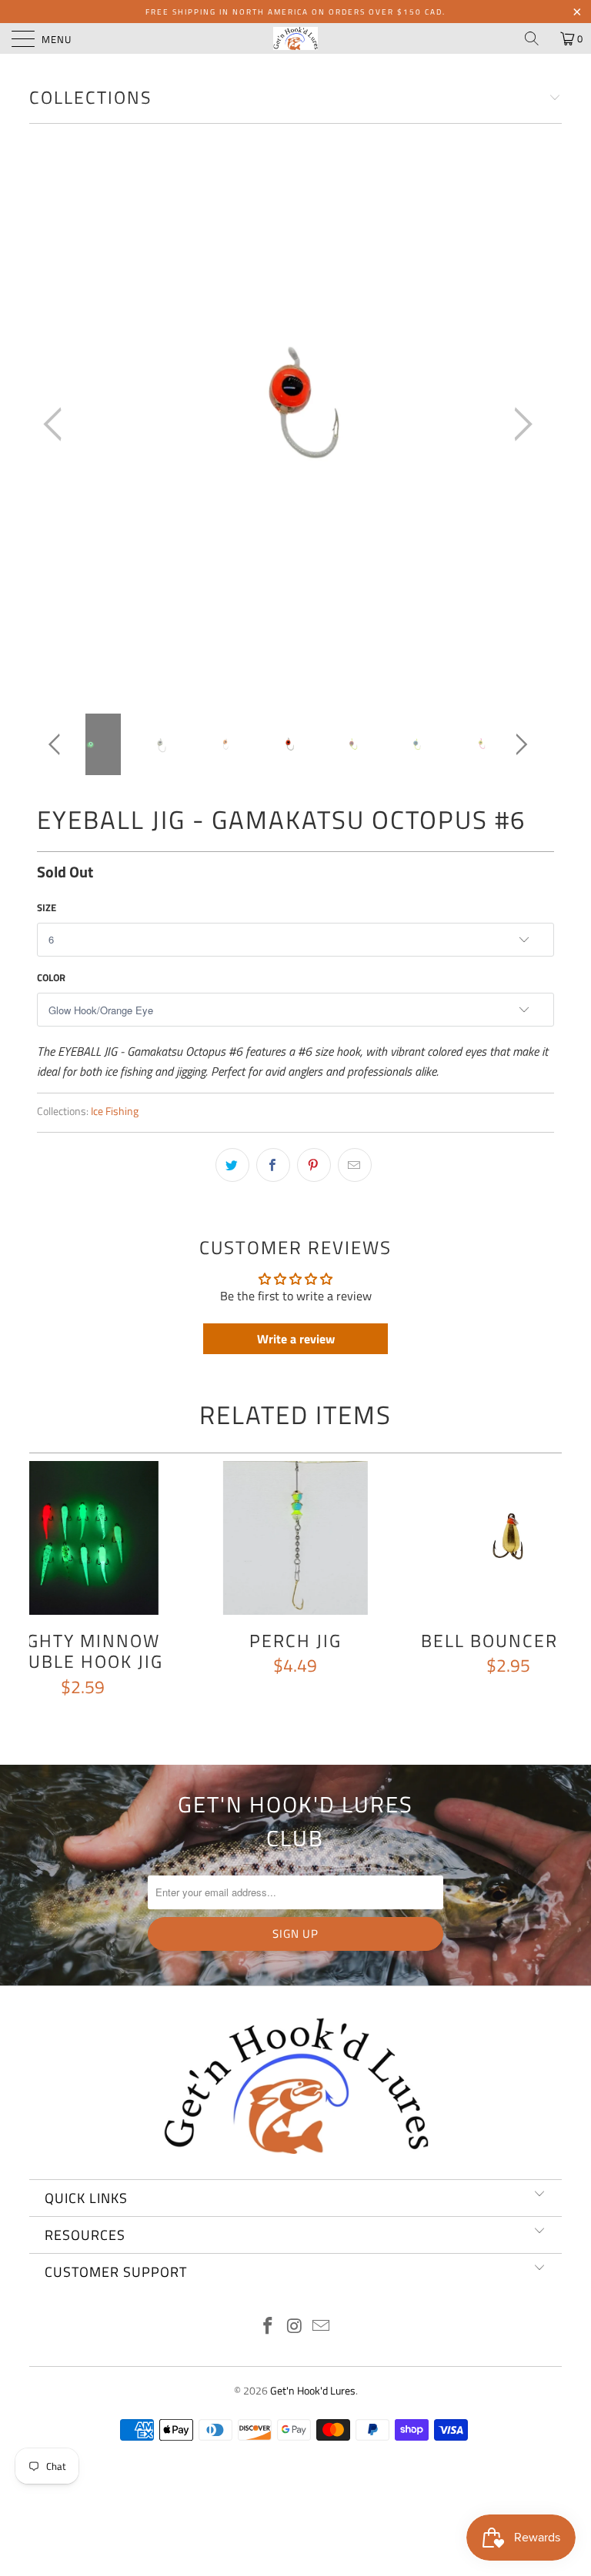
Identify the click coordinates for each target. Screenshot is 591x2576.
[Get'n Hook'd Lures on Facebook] (268, 2327)
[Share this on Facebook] (273, 1165)
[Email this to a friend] (355, 1165)
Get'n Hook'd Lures (313, 2390)
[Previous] (57, 425)
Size (47, 907)
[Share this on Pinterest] (314, 1165)
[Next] (519, 425)
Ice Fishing (115, 1111)
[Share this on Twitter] (232, 1165)
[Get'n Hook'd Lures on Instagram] (295, 2327)
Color (51, 977)
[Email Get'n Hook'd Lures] (322, 2327)
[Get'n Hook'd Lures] (295, 38)
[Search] (537, 38)
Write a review (296, 1339)
